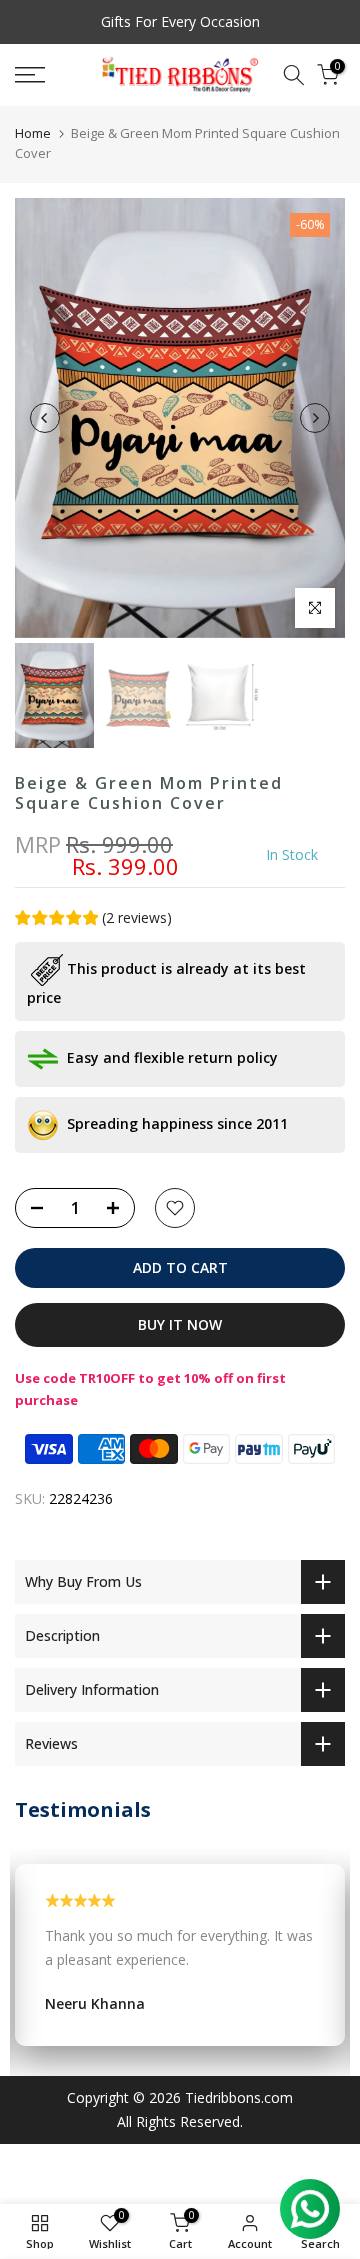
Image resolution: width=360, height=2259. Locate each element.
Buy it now (180, 1324)
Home (33, 133)
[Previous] (45, 418)
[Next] (315, 418)
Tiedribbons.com (239, 2097)
